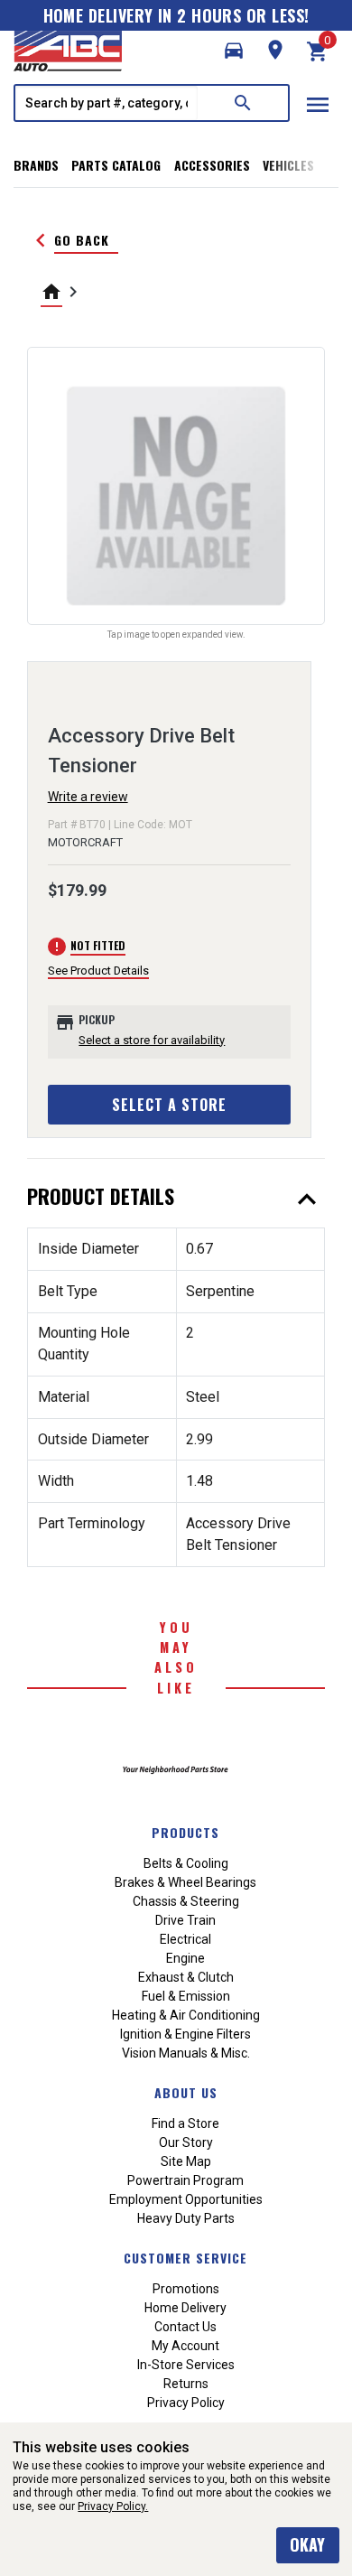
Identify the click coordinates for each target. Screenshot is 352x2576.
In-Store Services (186, 2365)
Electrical (185, 1939)
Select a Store (169, 1105)
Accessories (212, 165)
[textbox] (107, 103)
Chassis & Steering (186, 1901)
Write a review (88, 797)
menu (318, 105)
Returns (186, 2384)
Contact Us (185, 2327)
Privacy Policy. (113, 2506)
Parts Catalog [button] (116, 165)
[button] (234, 51)
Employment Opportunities (186, 2199)
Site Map (186, 2161)
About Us (186, 2092)
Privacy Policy (186, 2403)
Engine (185, 1958)
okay (307, 2544)
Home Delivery (185, 2308)
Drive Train (185, 1920)
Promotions (186, 2289)
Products (185, 1832)
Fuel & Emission (186, 1996)
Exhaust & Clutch (186, 1977)
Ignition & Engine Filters (185, 2034)
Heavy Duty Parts (186, 2218)
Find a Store (185, 2123)
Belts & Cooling (186, 1863)
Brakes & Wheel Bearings (185, 1882)
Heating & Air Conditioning (186, 2015)
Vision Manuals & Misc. (186, 2053)
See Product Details (98, 971)
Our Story (186, 2142)
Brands (36, 165)
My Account (185, 2346)
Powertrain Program (185, 2180)
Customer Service (185, 2258)
